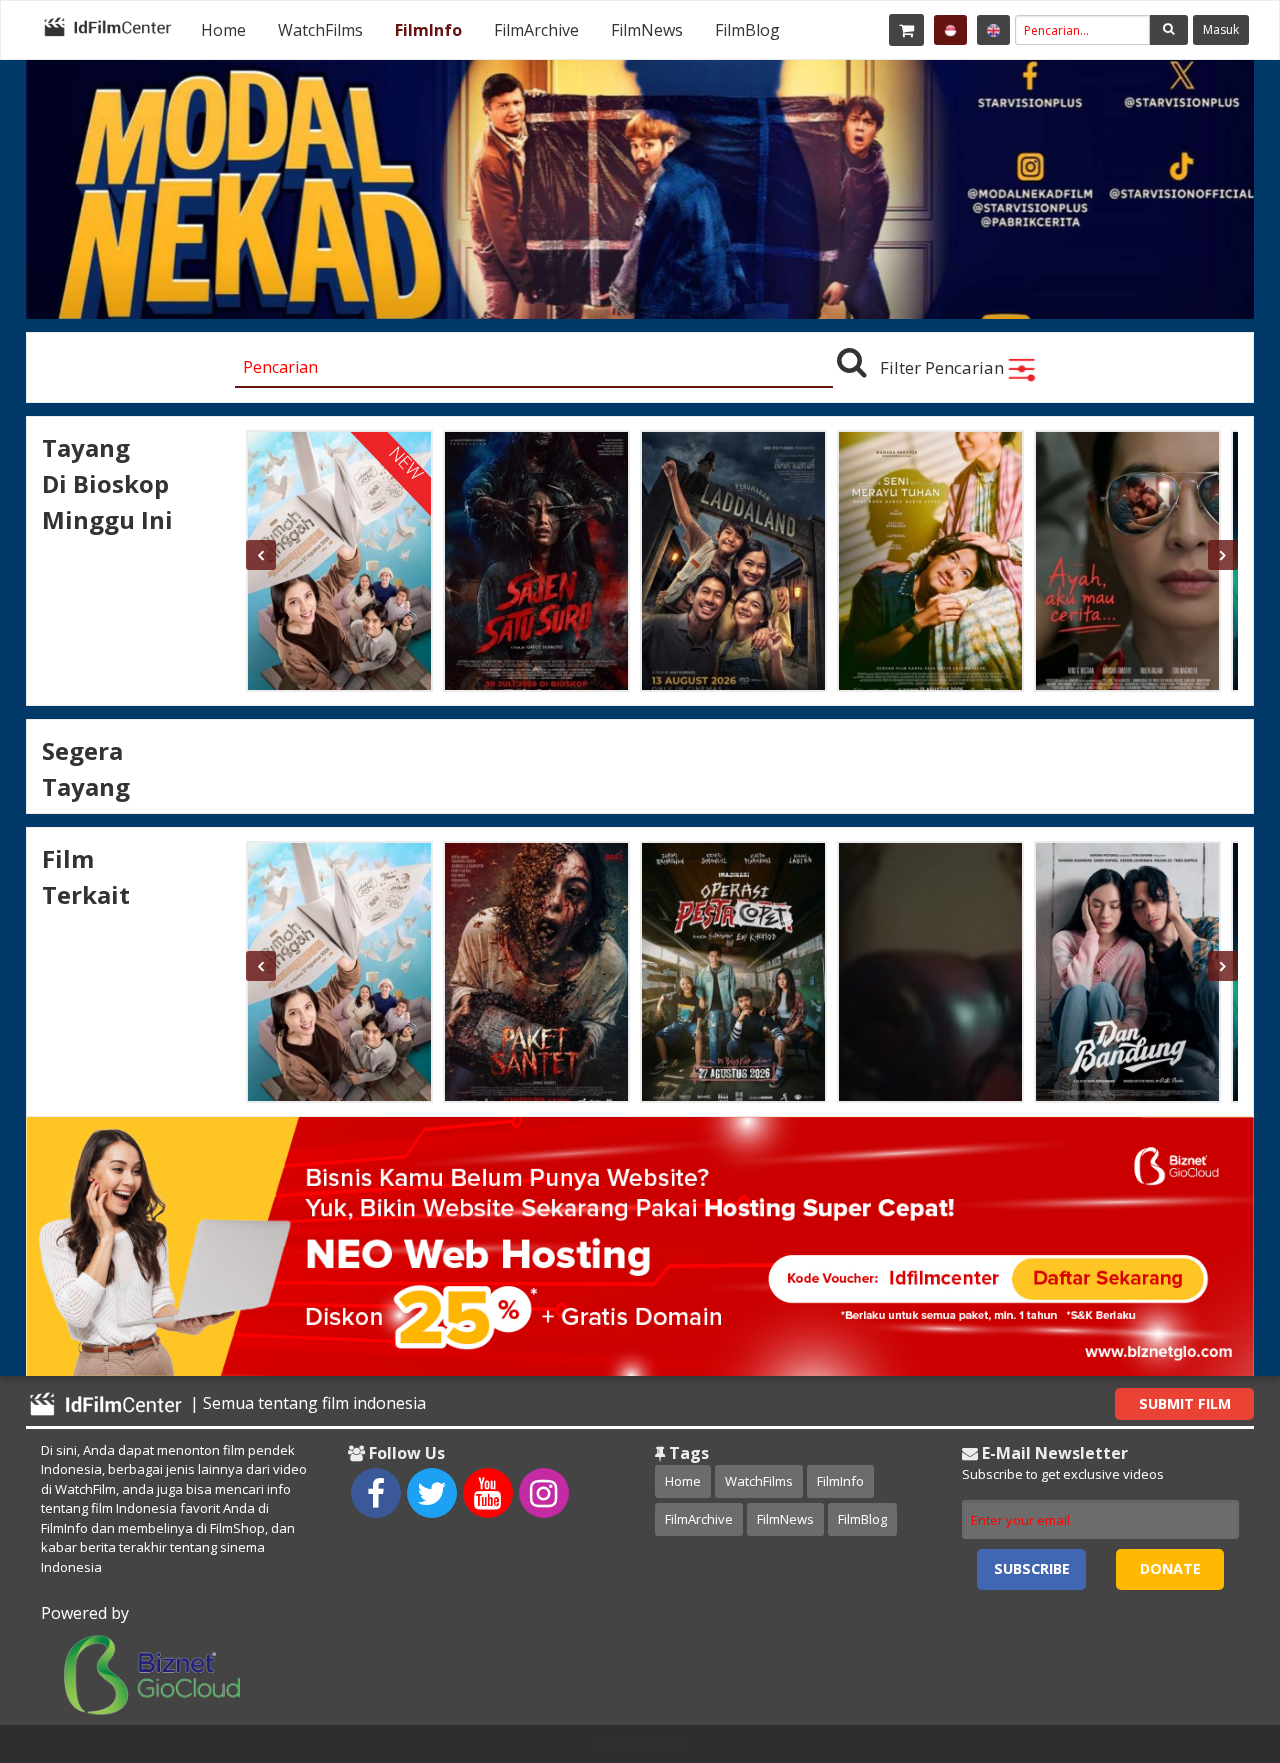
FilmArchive (536, 30)
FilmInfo (428, 30)
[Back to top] (1215, 1638)
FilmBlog (747, 30)
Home (223, 30)
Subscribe (1032, 1568)
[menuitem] (223, 30)
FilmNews (647, 30)
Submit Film (1185, 1403)
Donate (1170, 1568)
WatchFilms (320, 30)
